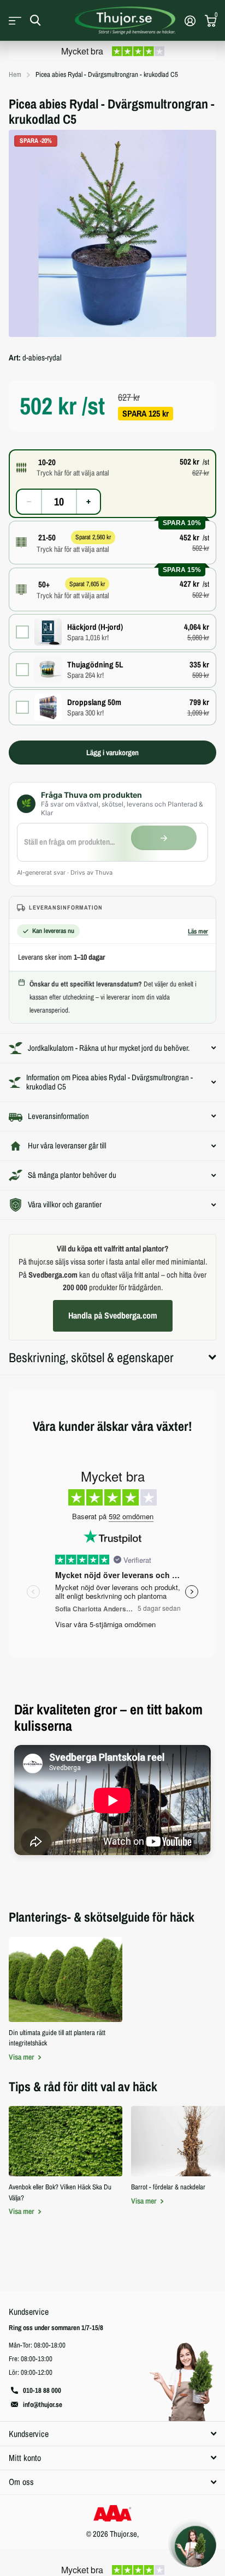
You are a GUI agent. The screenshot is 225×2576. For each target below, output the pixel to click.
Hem (15, 74)
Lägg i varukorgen (112, 753)
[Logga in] (190, 21)
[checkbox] (112, 632)
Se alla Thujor (15, 20)
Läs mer (198, 931)
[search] (35, 20)
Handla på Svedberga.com (113, 1315)
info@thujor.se (43, 2405)
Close (112, 2433)
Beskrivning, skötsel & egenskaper (91, 1357)
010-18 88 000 (42, 2390)
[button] (112, 467)
